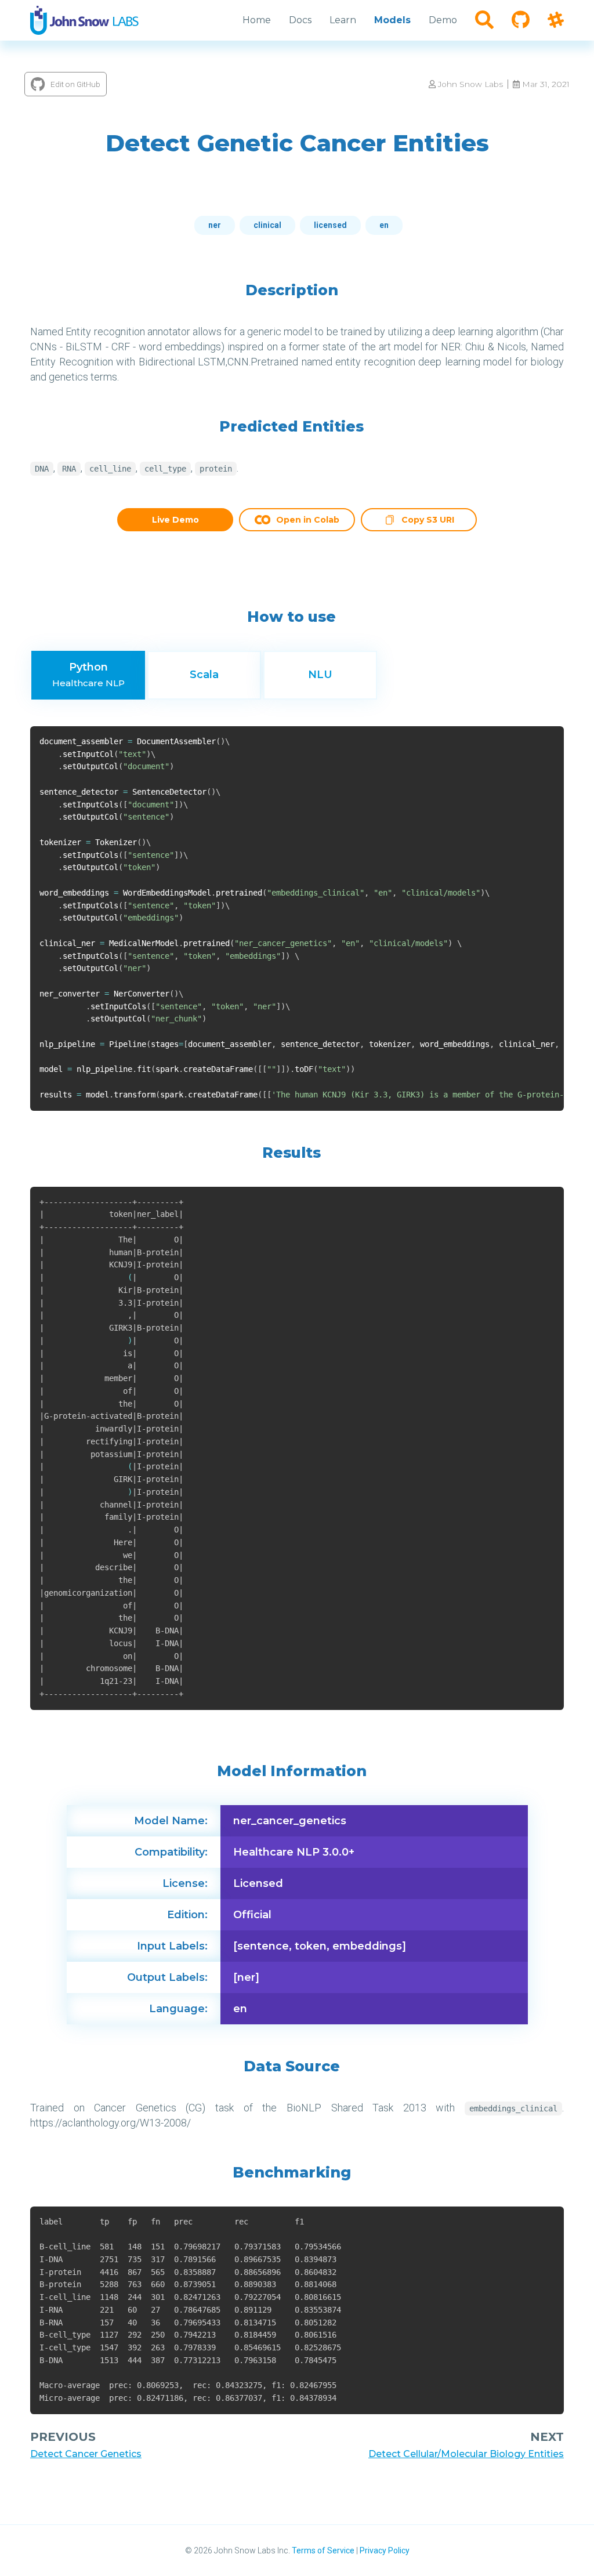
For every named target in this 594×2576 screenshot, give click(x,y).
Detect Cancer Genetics (86, 2454)
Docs (300, 20)
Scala (204, 675)
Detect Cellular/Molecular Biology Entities (466, 2454)
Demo (443, 20)
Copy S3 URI (428, 521)
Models (392, 20)
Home (257, 20)
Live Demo (175, 520)
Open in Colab (308, 520)
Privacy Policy (385, 2550)
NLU (320, 675)
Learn (343, 20)
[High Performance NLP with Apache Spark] (84, 20)
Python (88, 675)
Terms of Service (323, 2550)
